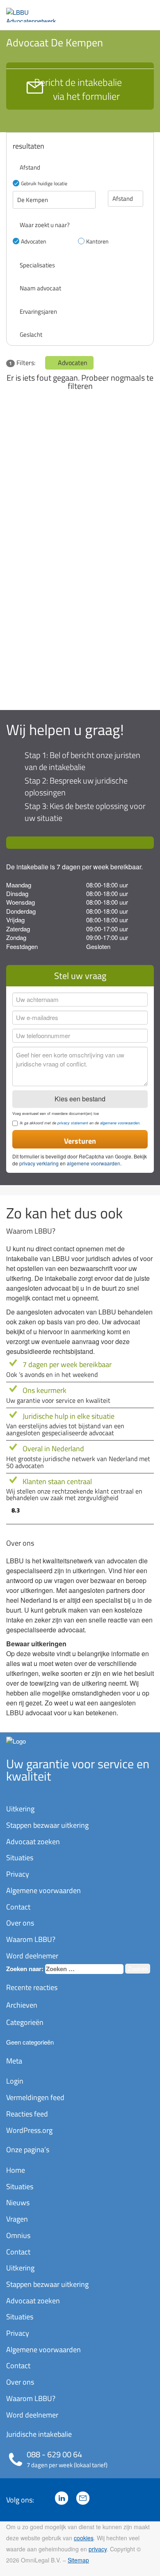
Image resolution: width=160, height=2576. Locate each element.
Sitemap (78, 2560)
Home (16, 2170)
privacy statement (73, 1123)
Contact (18, 1907)
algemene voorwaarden (120, 1123)
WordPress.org (29, 2130)
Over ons (20, 1923)
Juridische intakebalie (39, 2434)
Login (15, 2081)
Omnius (18, 2235)
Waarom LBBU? (31, 1939)
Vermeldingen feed (35, 2097)
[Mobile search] (129, 11)
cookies (84, 2538)
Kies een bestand (80, 1099)
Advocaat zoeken (33, 1842)
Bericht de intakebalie (78, 89)
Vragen (17, 2219)
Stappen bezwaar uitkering (47, 1825)
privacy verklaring (39, 1163)
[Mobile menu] (146, 11)
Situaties (20, 1858)
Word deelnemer (32, 1956)
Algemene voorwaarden (43, 1890)
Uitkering (20, 1809)
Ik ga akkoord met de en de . (80, 1123)
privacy (98, 2549)
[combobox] (84, 1969)
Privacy (18, 1874)
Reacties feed (27, 2114)
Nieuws (18, 2203)
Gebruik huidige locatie (44, 183)
